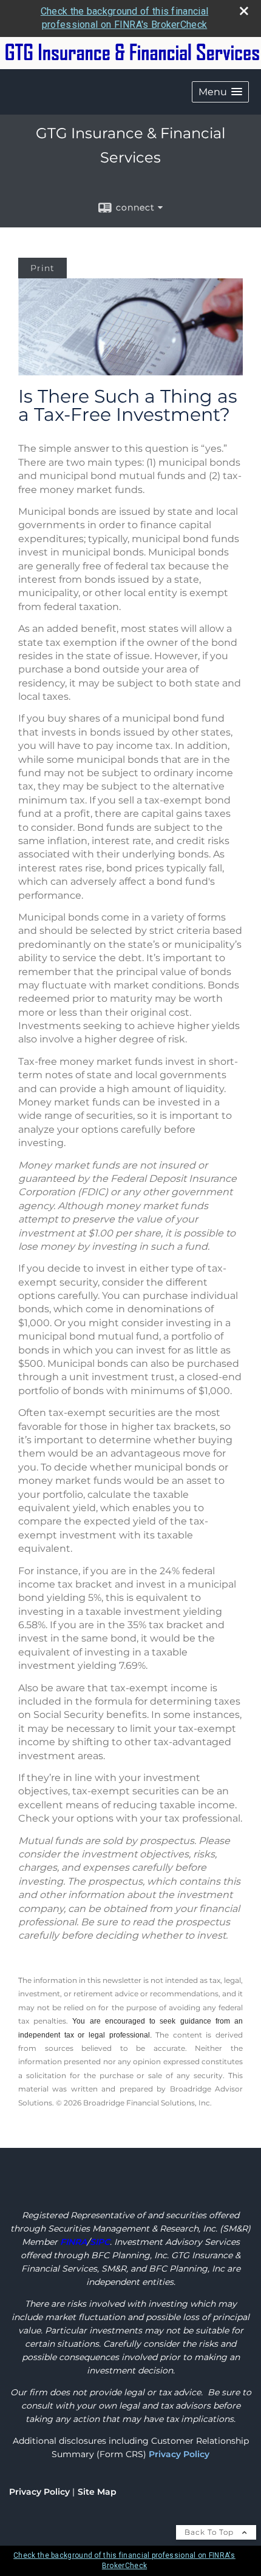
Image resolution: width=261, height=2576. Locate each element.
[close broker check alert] (244, 11)
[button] (220, 92)
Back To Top (210, 2532)
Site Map (97, 2492)
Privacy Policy (179, 2454)
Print (42, 268)
